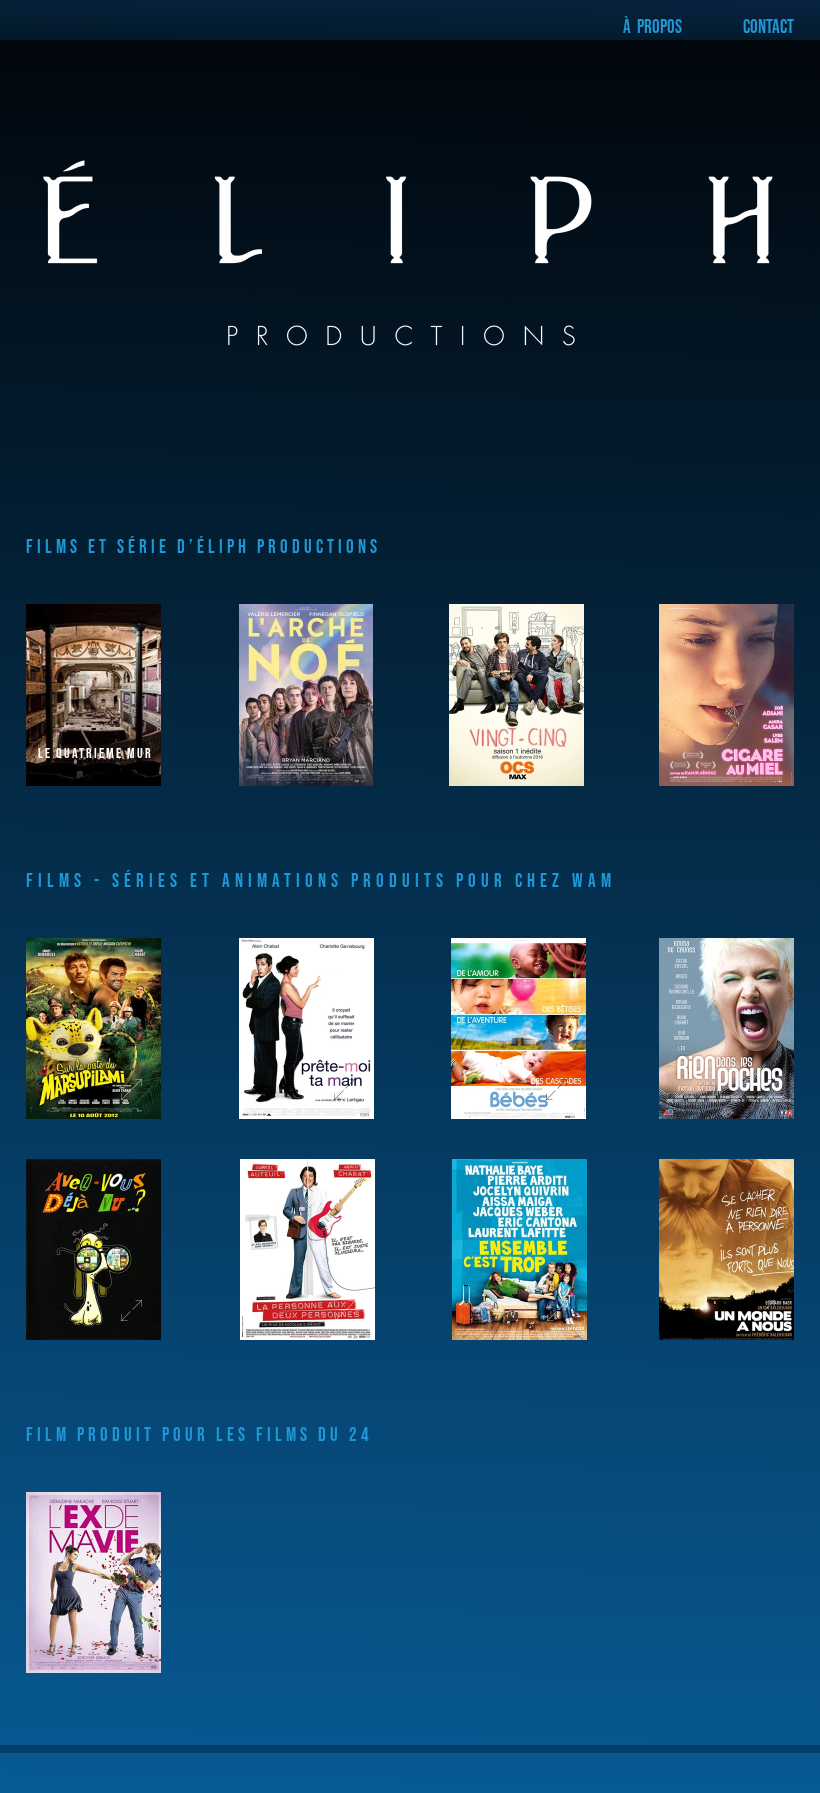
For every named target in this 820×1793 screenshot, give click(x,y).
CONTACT (768, 25)
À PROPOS (654, 25)
